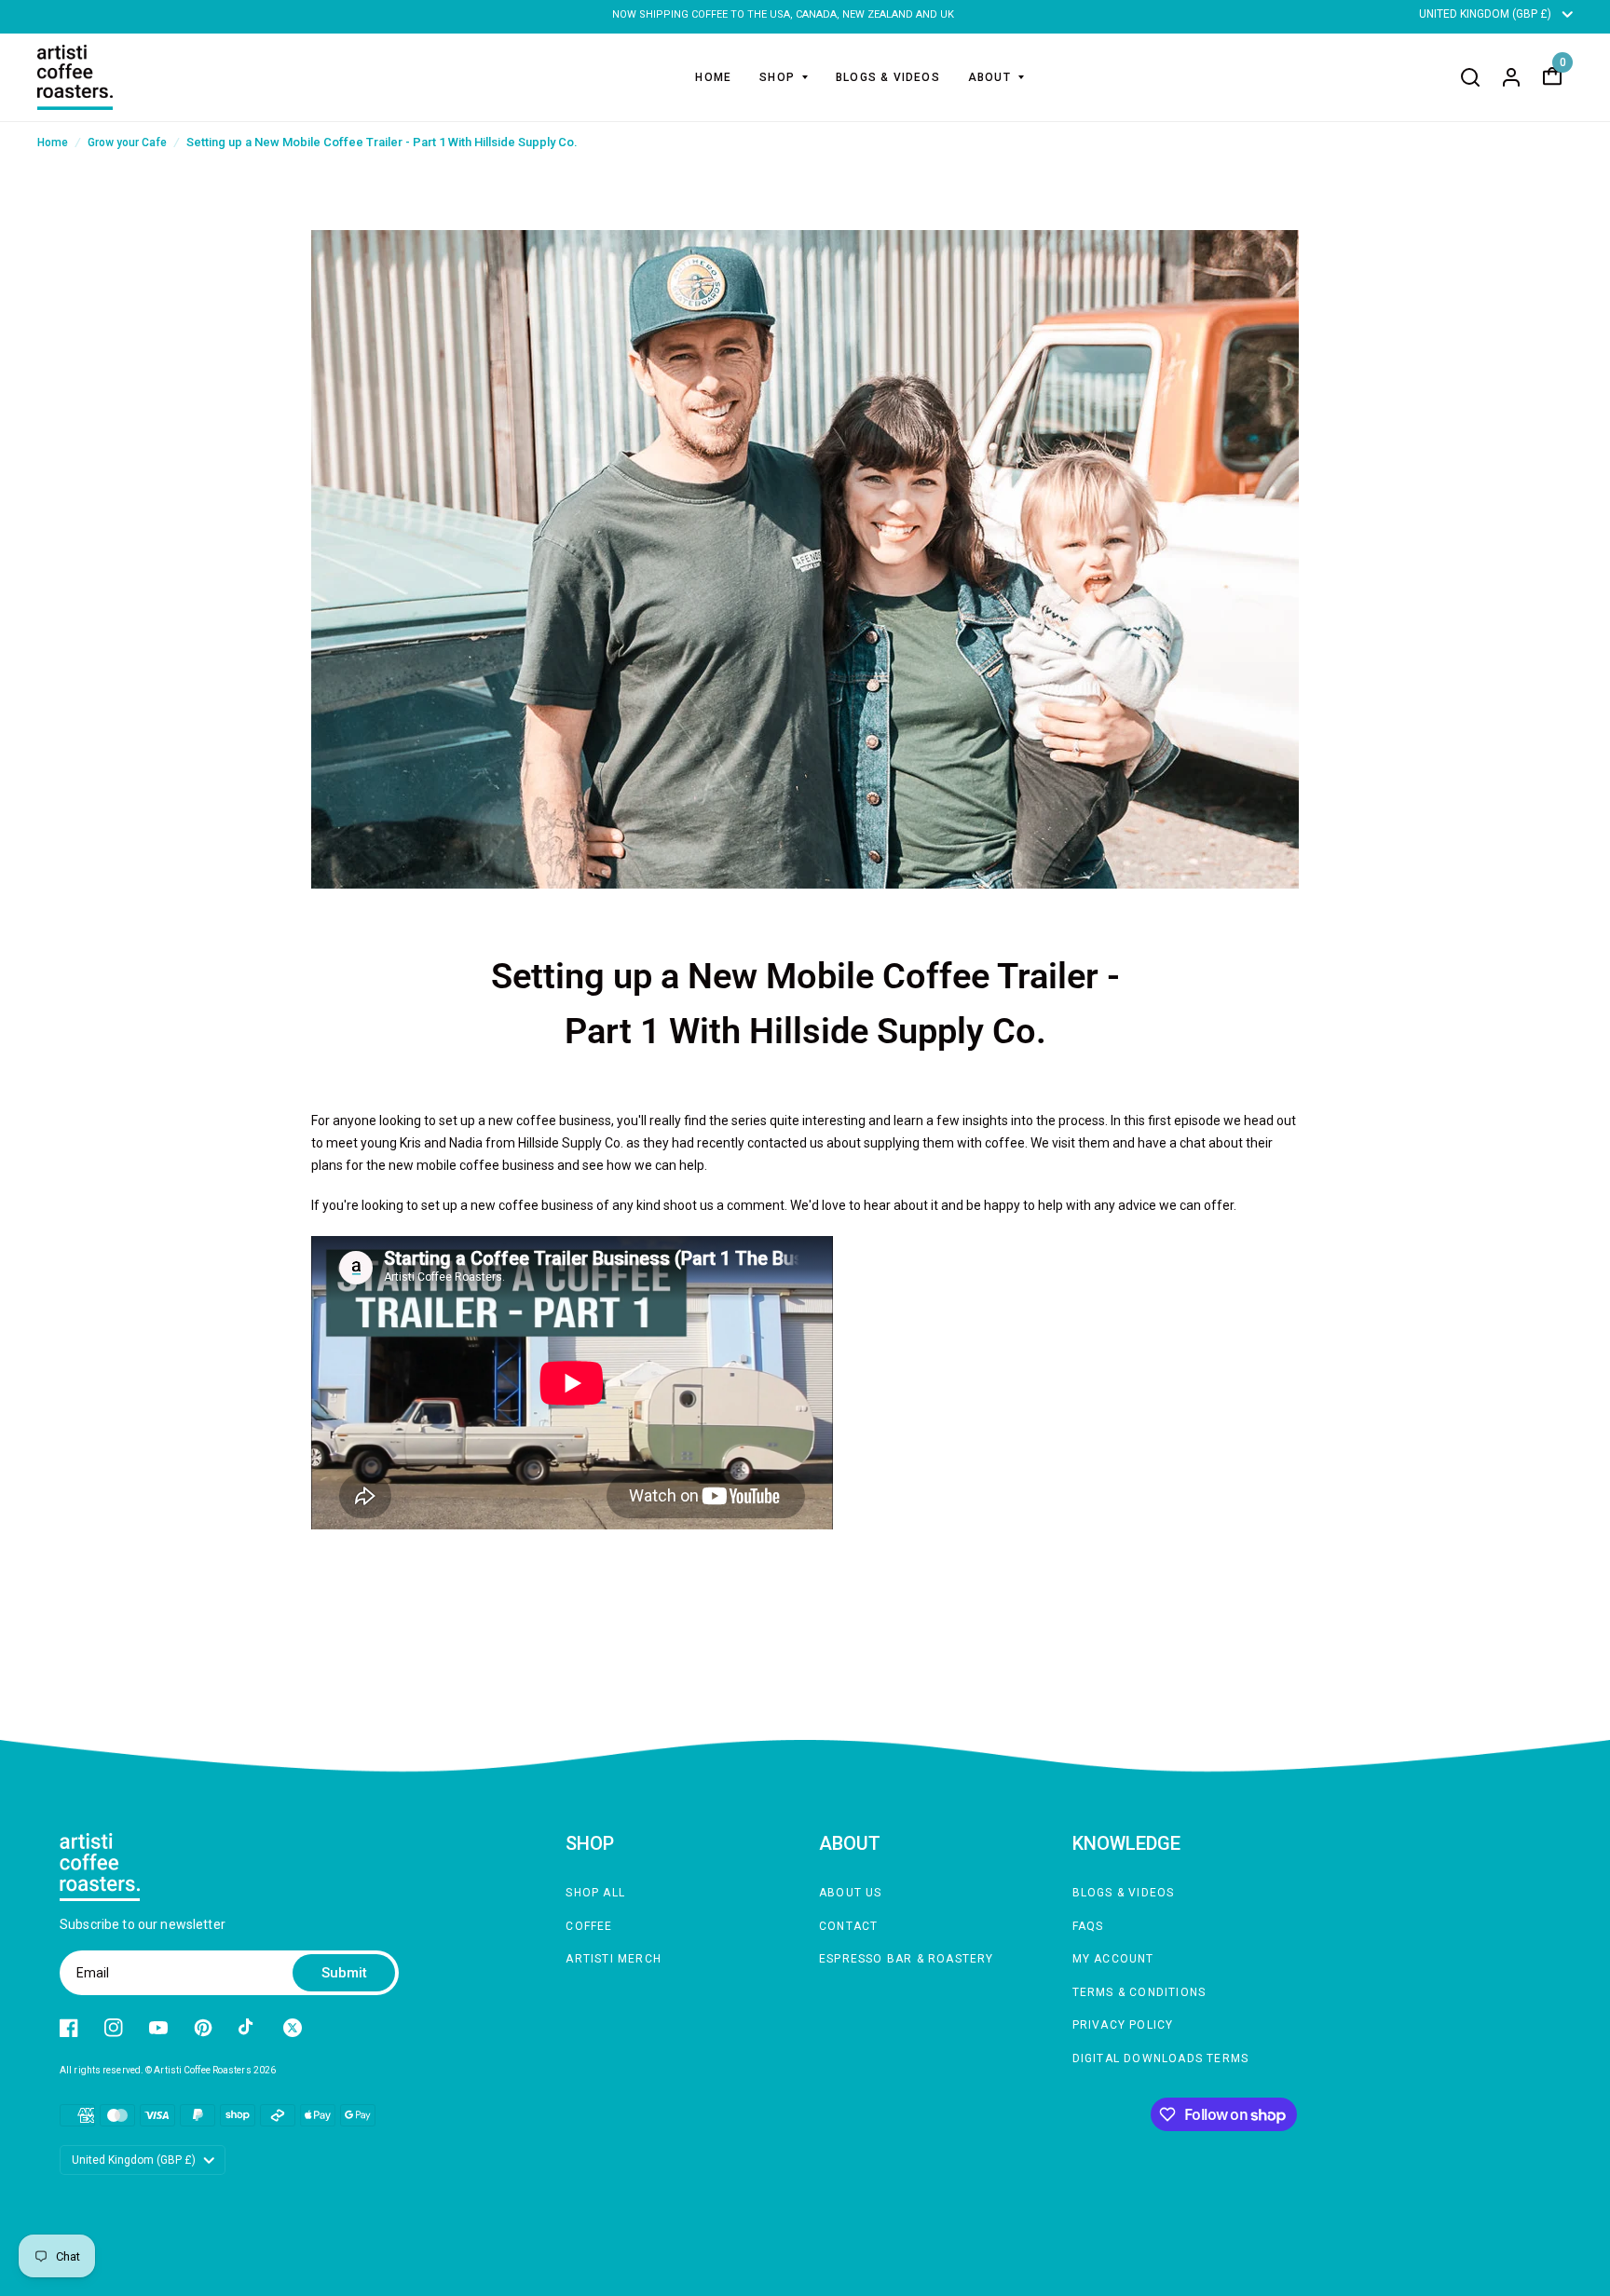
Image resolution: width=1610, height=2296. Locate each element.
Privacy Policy (1123, 2025)
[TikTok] (248, 2028)
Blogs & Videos (888, 77)
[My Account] (1511, 77)
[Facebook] (69, 2028)
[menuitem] (713, 77)
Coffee (589, 1926)
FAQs (1088, 1926)
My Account (1113, 1959)
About (989, 77)
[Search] (1470, 77)
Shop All (595, 1893)
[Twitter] (293, 2028)
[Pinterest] (203, 2028)
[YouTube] (158, 2028)
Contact (848, 1926)
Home (713, 77)
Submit (344, 1973)
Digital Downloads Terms (1161, 2058)
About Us (851, 1893)
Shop (777, 77)
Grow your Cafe (127, 143)
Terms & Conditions (1139, 1992)
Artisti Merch (614, 1959)
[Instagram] (114, 2028)
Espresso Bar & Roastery (907, 1959)
